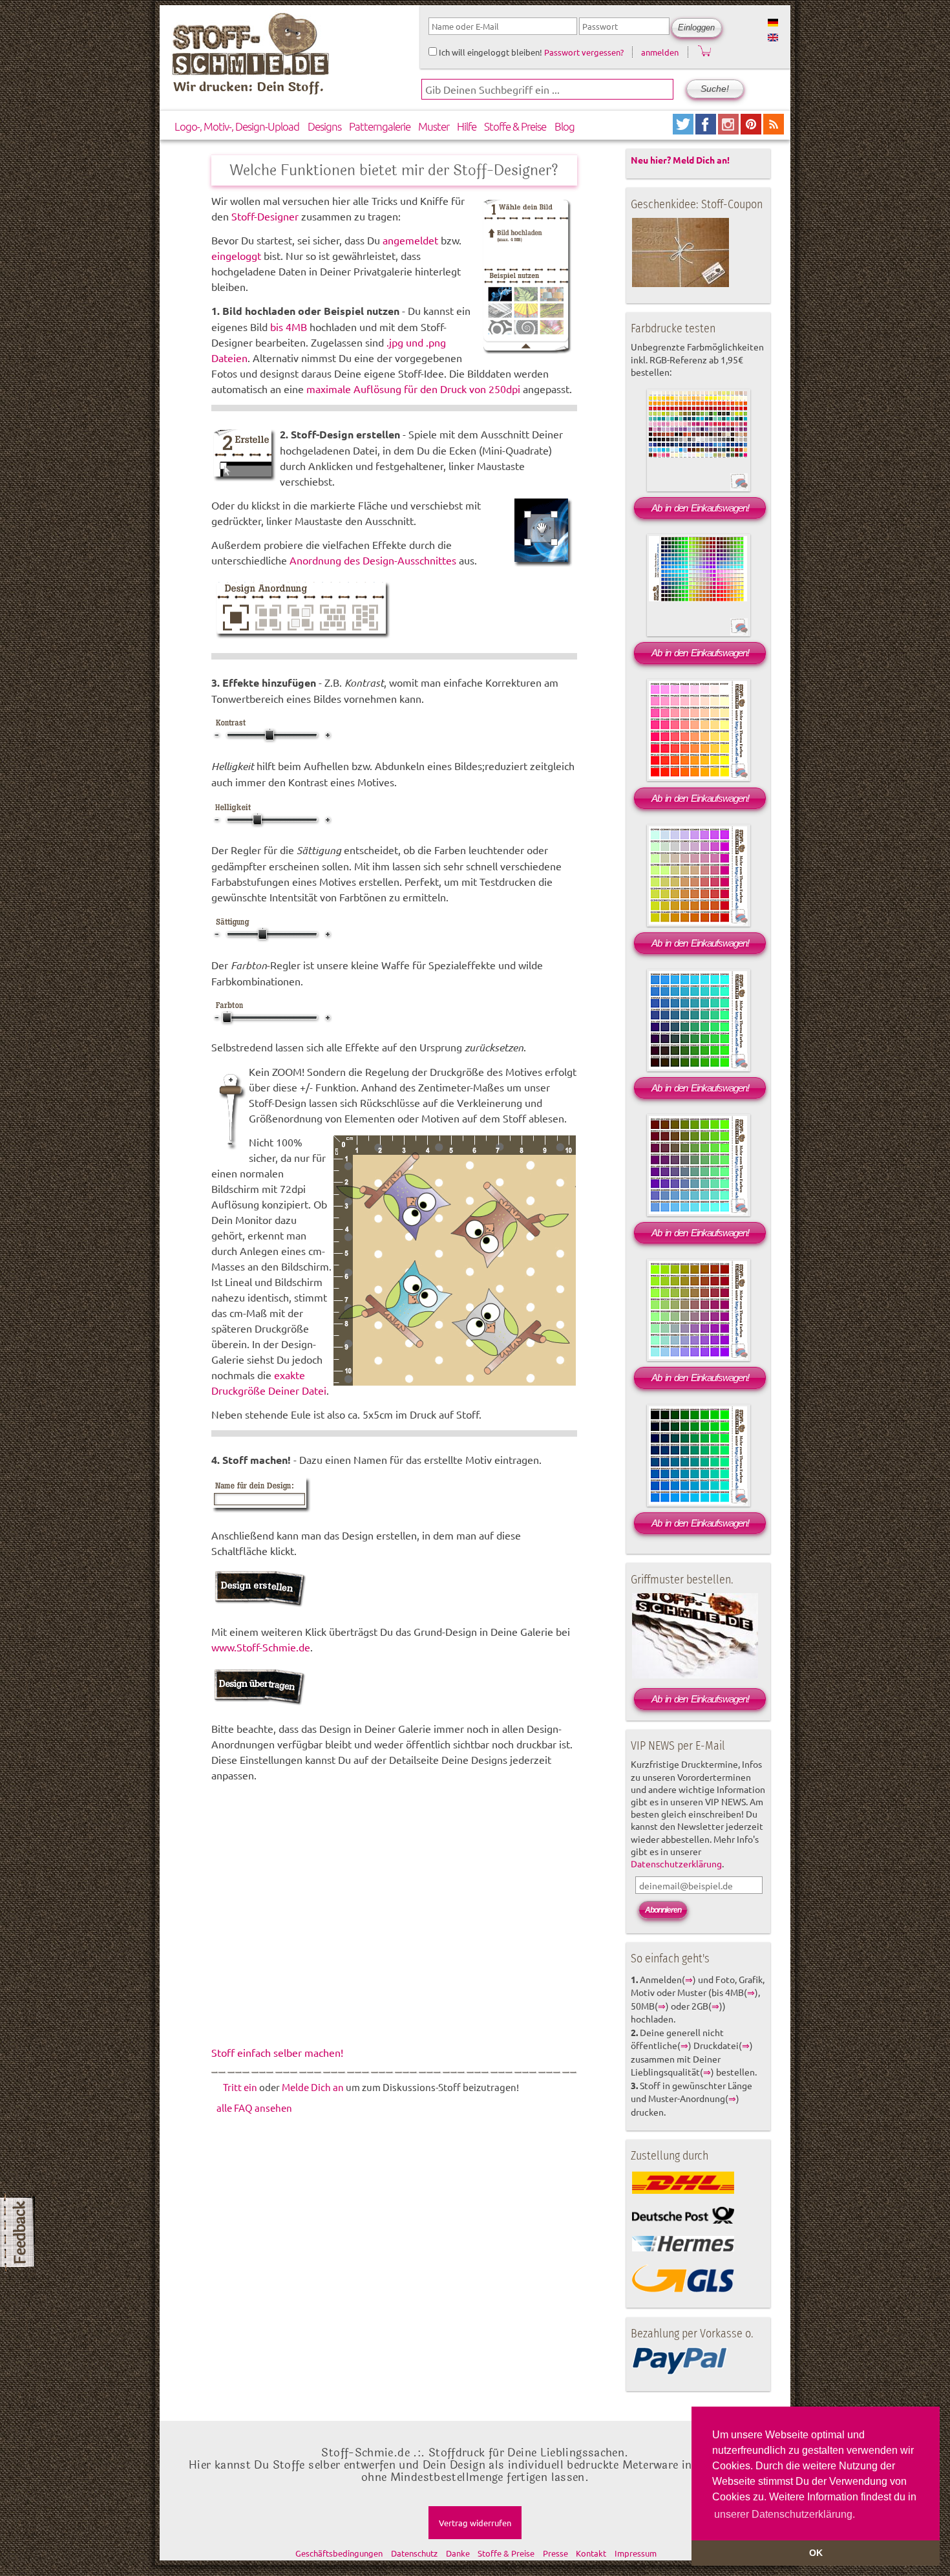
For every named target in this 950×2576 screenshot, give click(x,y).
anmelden (660, 52)
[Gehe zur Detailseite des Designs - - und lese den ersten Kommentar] (739, 489)
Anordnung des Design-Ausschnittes (373, 560)
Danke (458, 2553)
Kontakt (591, 2553)
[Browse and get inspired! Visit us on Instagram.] (729, 130)
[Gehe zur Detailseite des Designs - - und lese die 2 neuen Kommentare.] (739, 634)
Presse (555, 2553)
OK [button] (816, 2553)
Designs (324, 126)
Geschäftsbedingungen (339, 2553)
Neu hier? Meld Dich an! (680, 160)
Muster (434, 126)
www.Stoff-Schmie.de (261, 1647)
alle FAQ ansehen (254, 2108)
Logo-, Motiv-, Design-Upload (237, 126)
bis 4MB (289, 327)
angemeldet (410, 240)
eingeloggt (236, 255)
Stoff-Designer (266, 216)
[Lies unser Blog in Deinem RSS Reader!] (774, 130)
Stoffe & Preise (515, 126)
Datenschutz (414, 2553)
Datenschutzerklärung (676, 1863)
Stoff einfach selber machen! (277, 2052)
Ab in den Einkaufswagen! (700, 508)
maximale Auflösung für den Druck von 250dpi (413, 389)
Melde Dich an (313, 2087)
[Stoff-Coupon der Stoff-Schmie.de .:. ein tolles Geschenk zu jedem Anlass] (681, 284)
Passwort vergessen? (584, 52)
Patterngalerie (380, 126)
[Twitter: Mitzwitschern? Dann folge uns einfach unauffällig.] (684, 130)
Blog (565, 126)
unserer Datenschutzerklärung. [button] (785, 2514)
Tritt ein (240, 2087)
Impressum (636, 2553)
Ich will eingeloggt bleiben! (490, 52)
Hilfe (467, 126)
